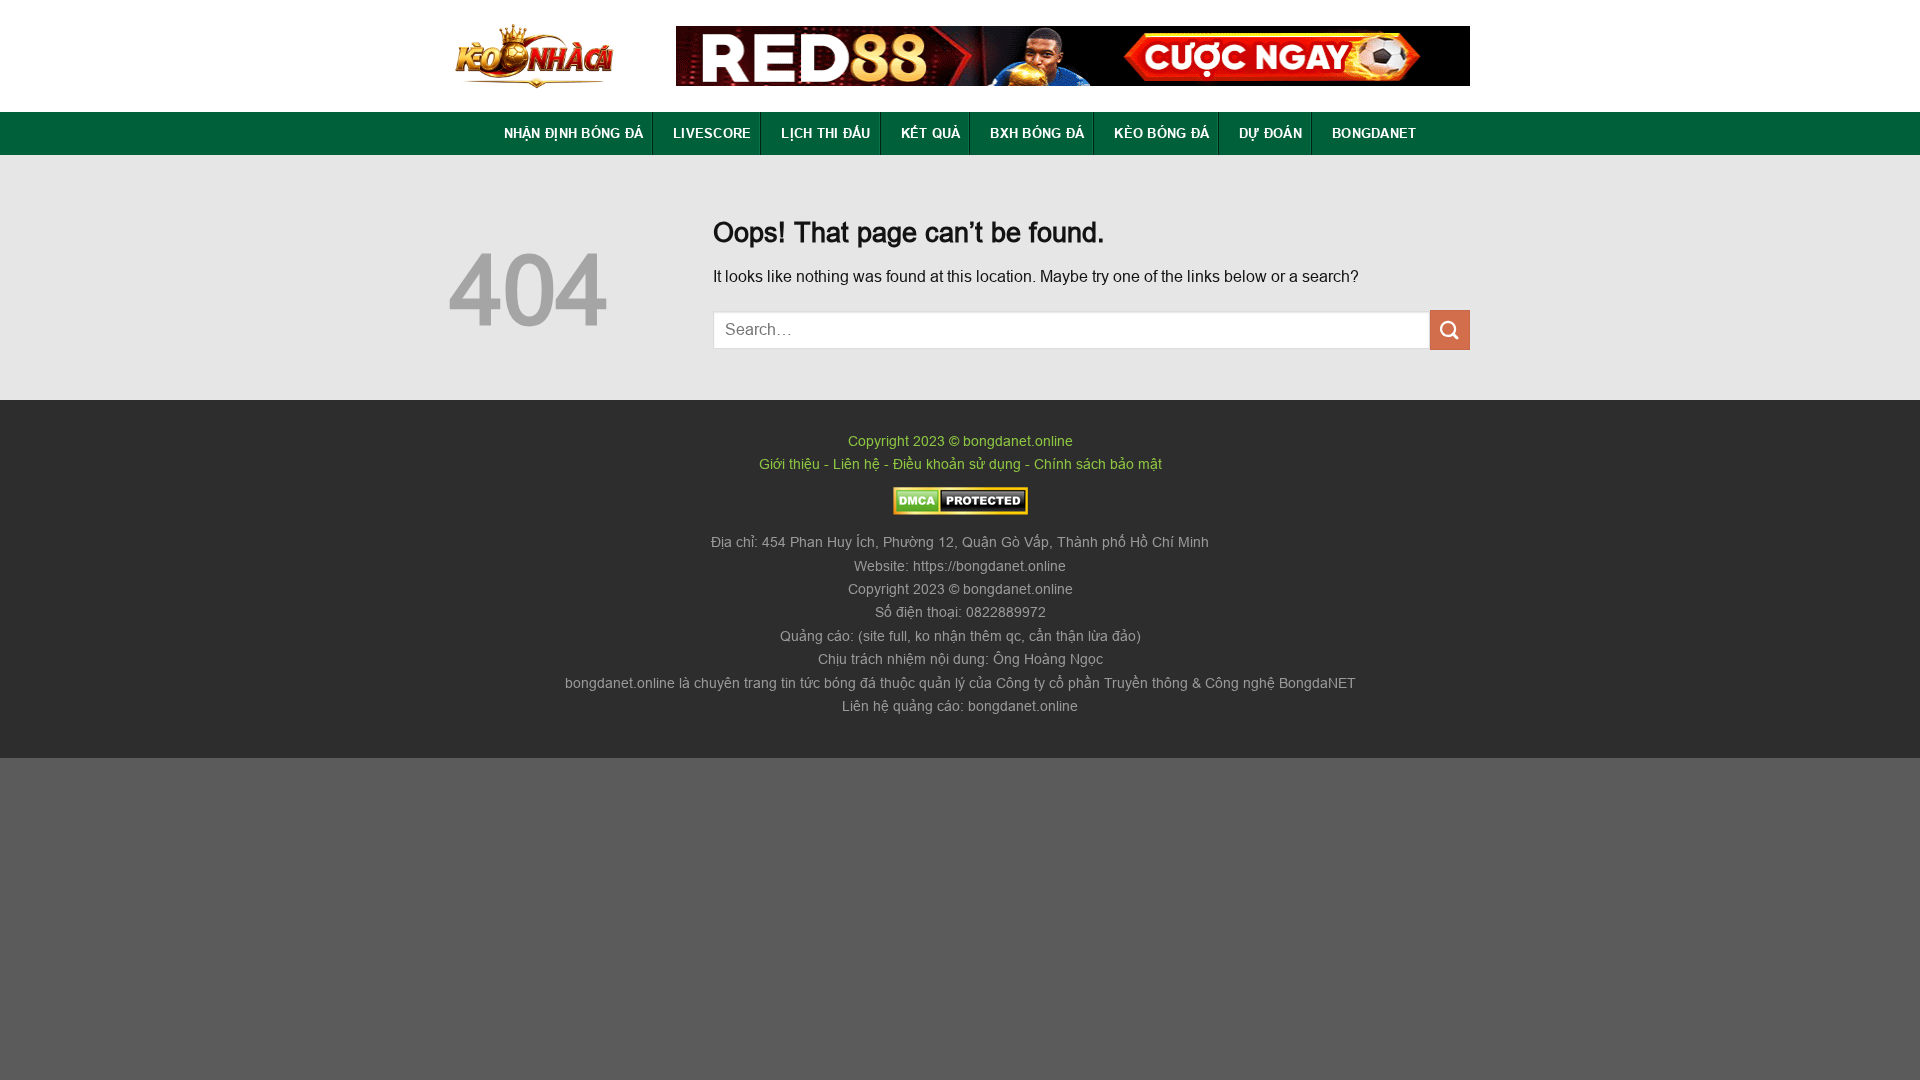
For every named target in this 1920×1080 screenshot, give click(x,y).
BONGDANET (1374, 133)
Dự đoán (1270, 133)
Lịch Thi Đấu (825, 133)
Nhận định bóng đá (573, 133)
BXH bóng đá (1037, 133)
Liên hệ (856, 464)
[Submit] (1450, 329)
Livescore (712, 133)
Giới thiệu (789, 464)
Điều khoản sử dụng (957, 464)
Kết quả (931, 133)
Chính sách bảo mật (1098, 464)
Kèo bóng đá (1161, 133)
